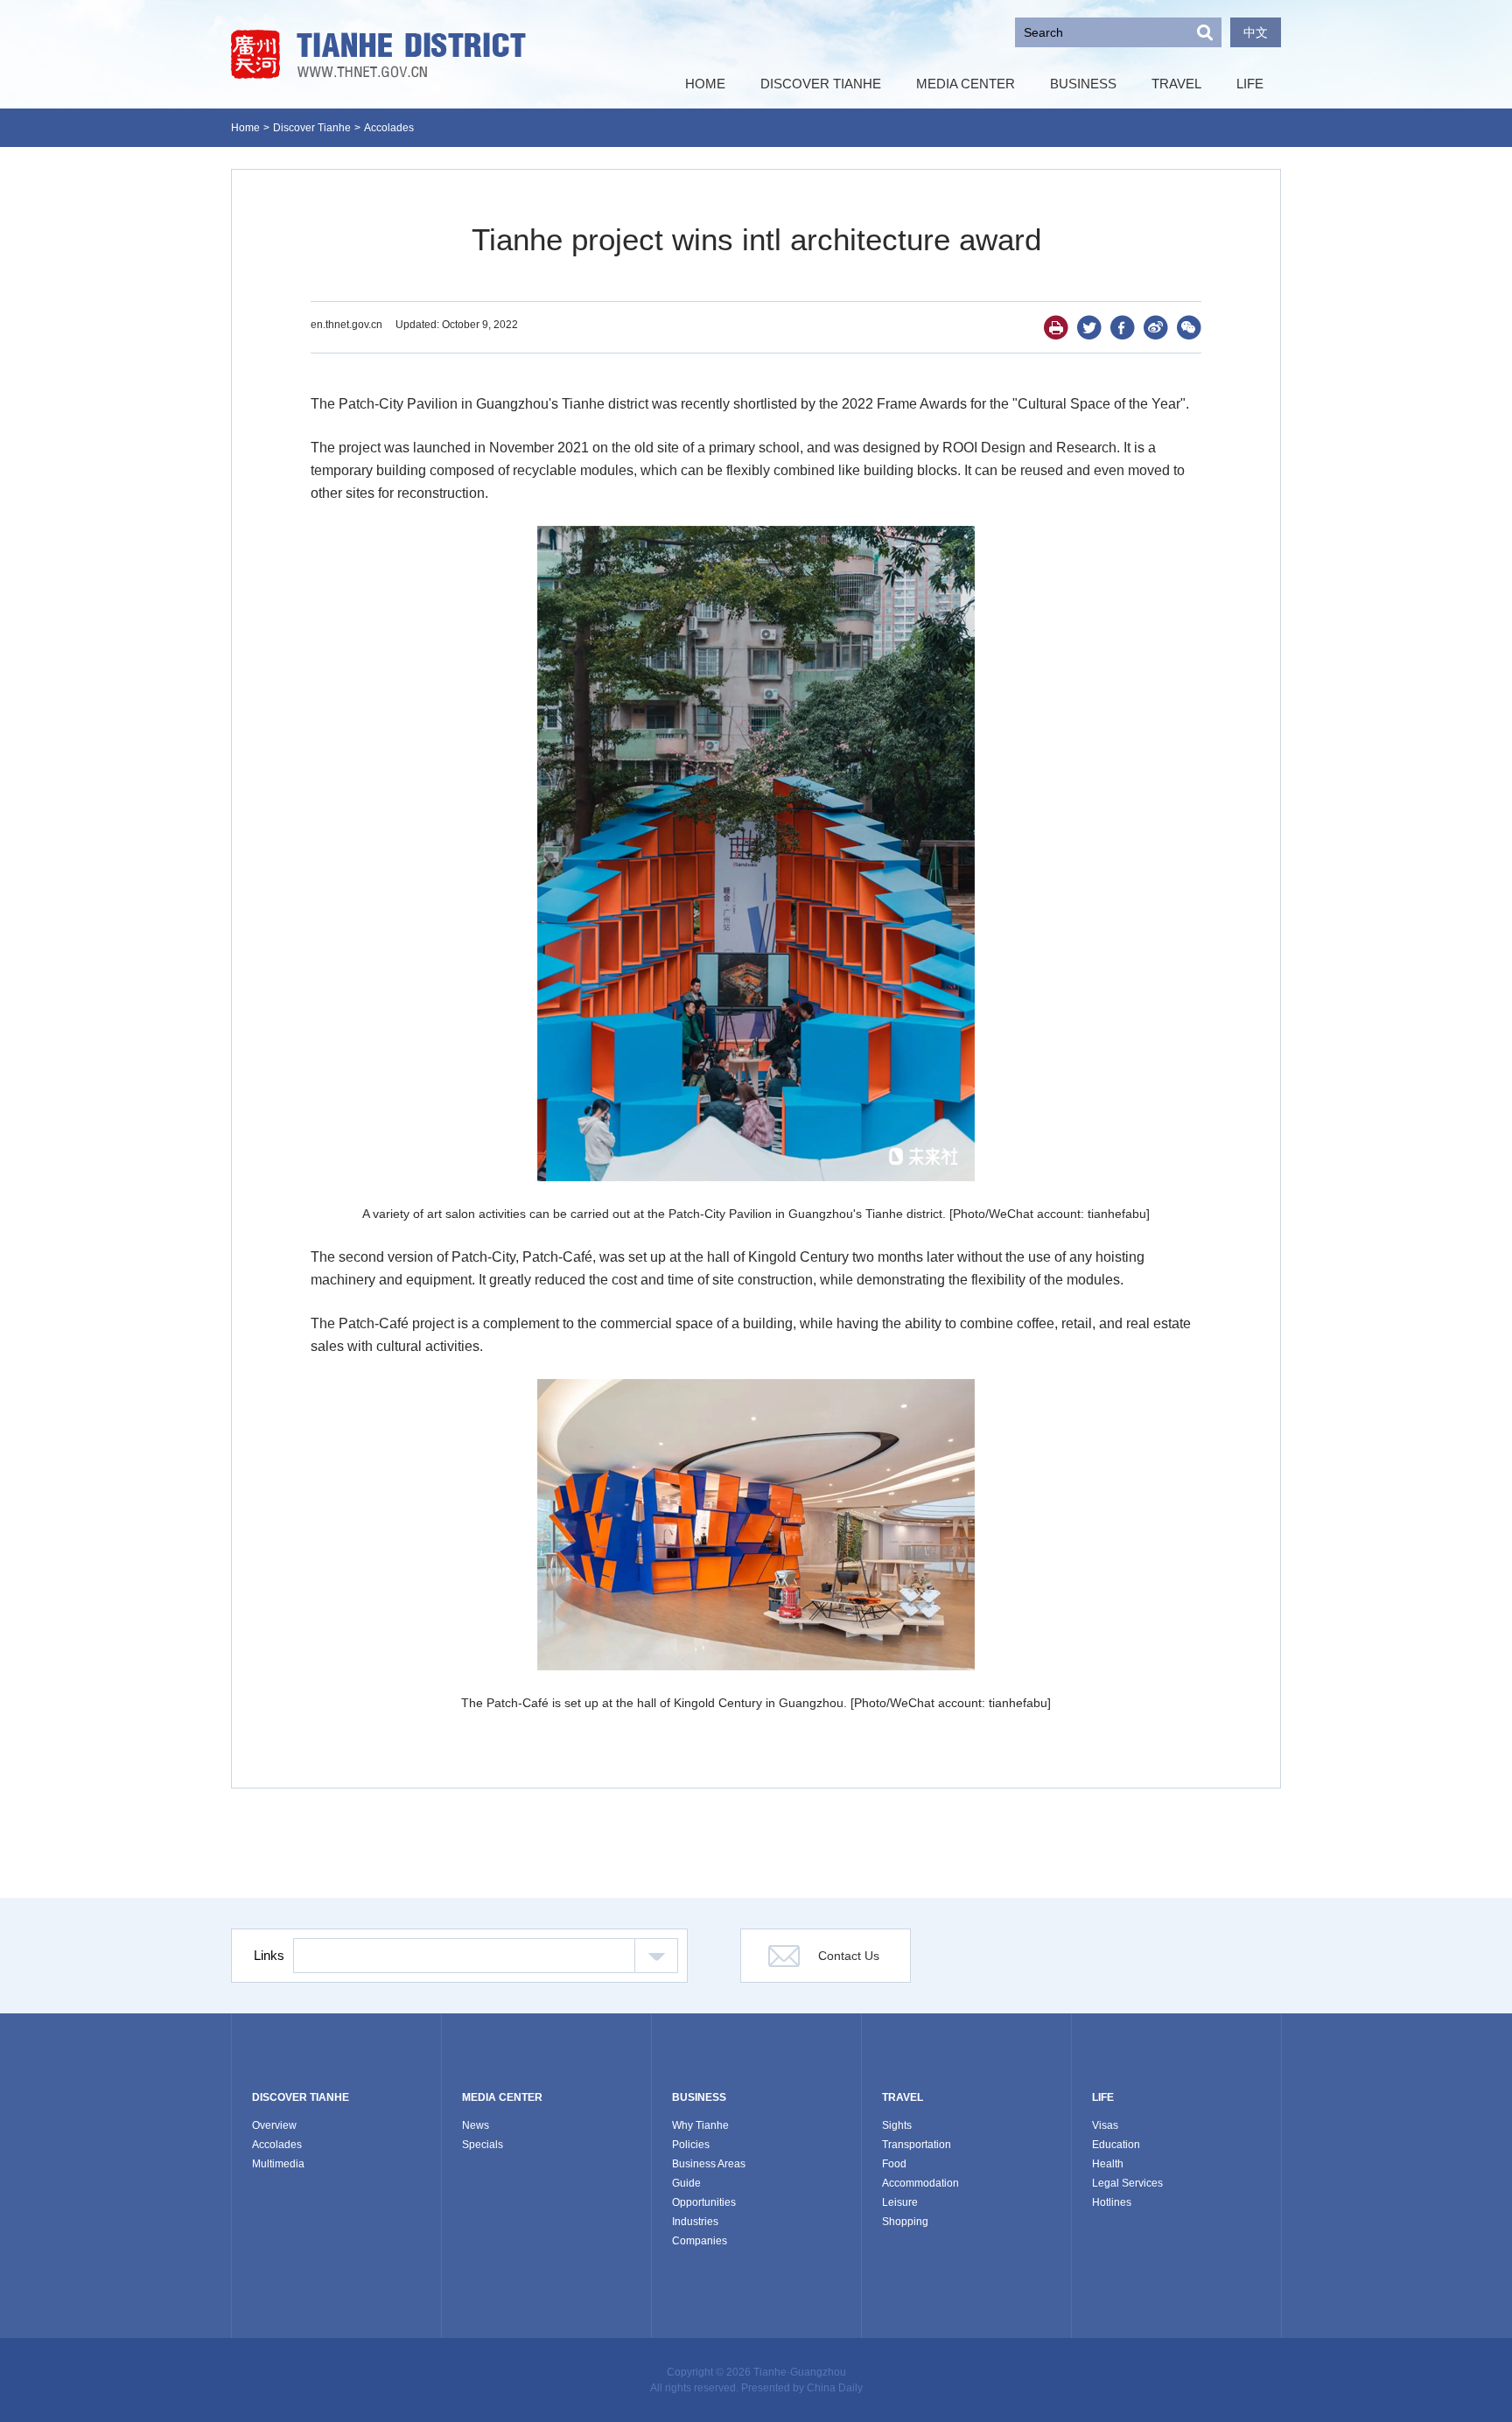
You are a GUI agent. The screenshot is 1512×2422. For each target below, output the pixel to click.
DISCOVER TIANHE (301, 2097)
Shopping (905, 2222)
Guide (686, 2183)
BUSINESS (699, 2097)
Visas (1105, 2125)
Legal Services (1127, 2183)
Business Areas (709, 2164)
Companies (700, 2241)
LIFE (1103, 2097)
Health (1108, 2164)
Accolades (389, 128)
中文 (1256, 32)
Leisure (900, 2202)
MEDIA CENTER (502, 2097)
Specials (483, 2145)
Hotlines (1112, 2202)
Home (245, 128)
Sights (897, 2125)
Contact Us (849, 1956)
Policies (691, 2145)
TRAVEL (903, 2097)
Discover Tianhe (312, 128)
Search (1205, 32)
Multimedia (278, 2164)
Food (894, 2164)
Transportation (917, 2145)
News (476, 2125)
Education (1116, 2145)
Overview (274, 2125)
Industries (695, 2222)
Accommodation (920, 2183)
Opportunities (704, 2202)
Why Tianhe (700, 2125)
